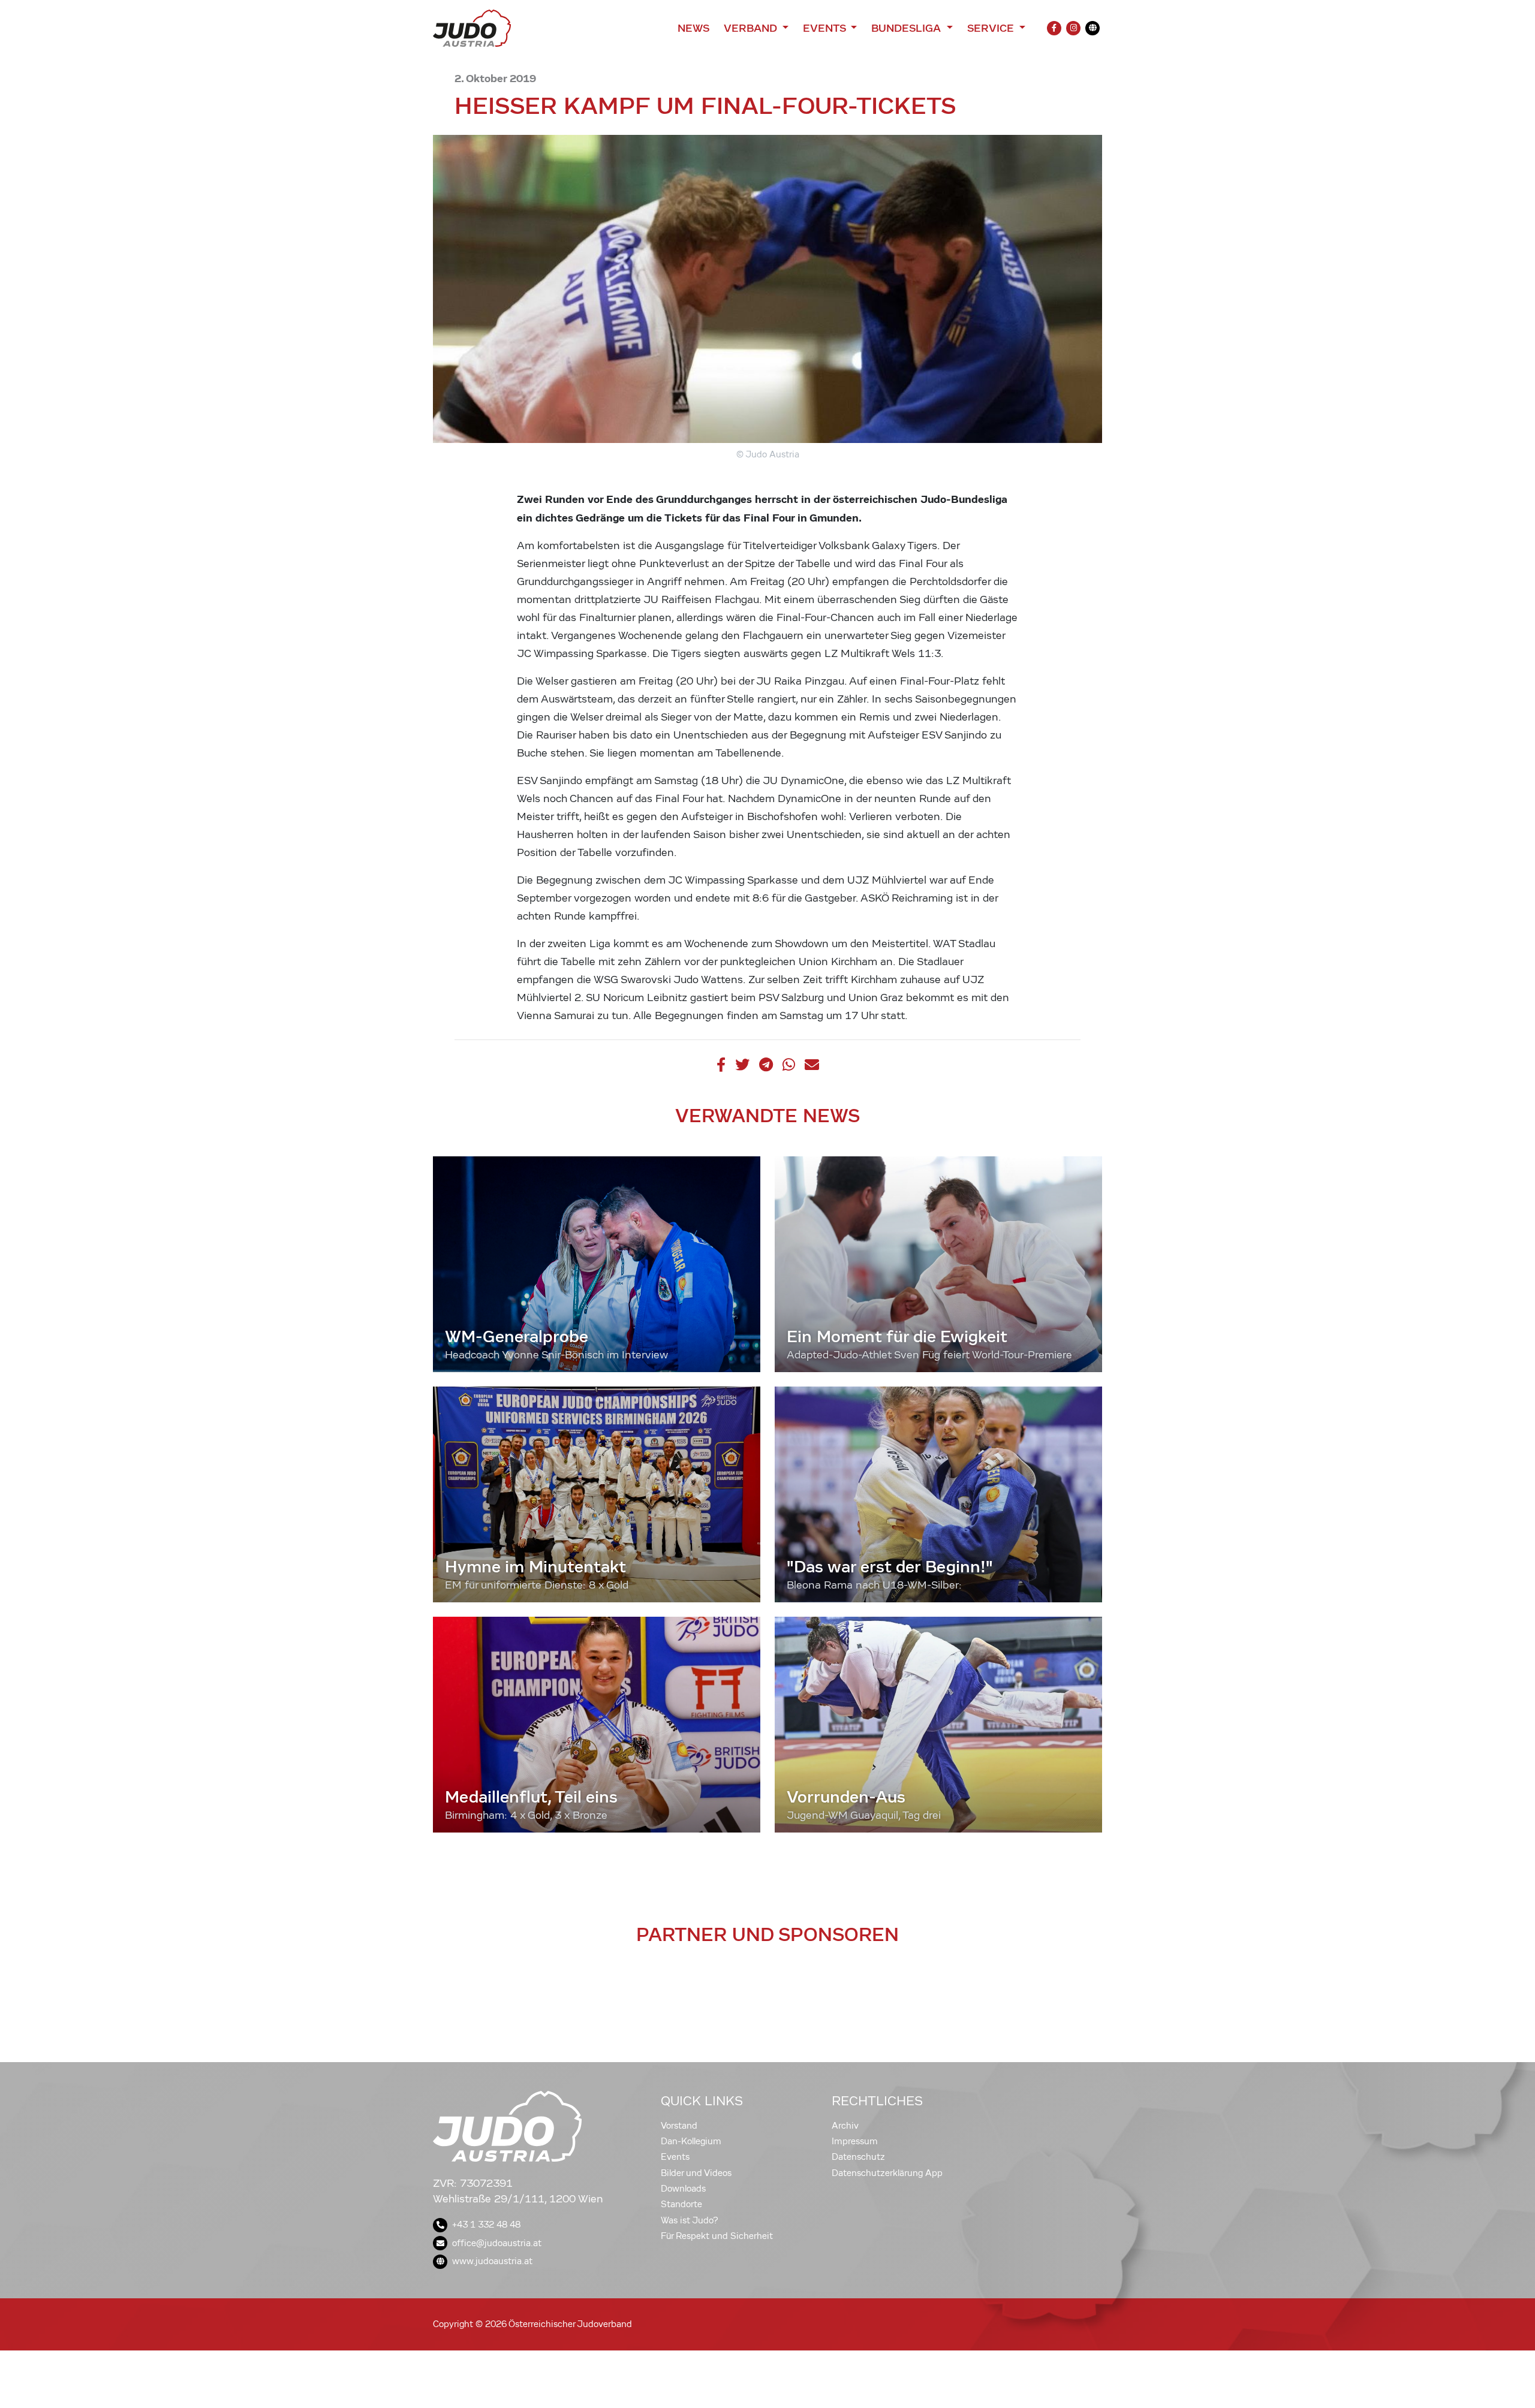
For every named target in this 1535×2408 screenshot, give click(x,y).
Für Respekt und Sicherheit (717, 2236)
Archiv (845, 2126)
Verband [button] (752, 28)
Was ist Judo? (690, 2220)
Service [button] (992, 28)
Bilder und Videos (696, 2173)
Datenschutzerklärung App (887, 2173)
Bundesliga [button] (908, 28)
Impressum (855, 2141)
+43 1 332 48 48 (486, 2225)
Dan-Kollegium (691, 2141)
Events (675, 2157)
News (693, 28)
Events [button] (826, 28)
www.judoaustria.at (492, 2261)
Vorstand (679, 2126)
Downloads (683, 2189)
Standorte (681, 2204)
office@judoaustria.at (497, 2243)
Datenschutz (858, 2157)
